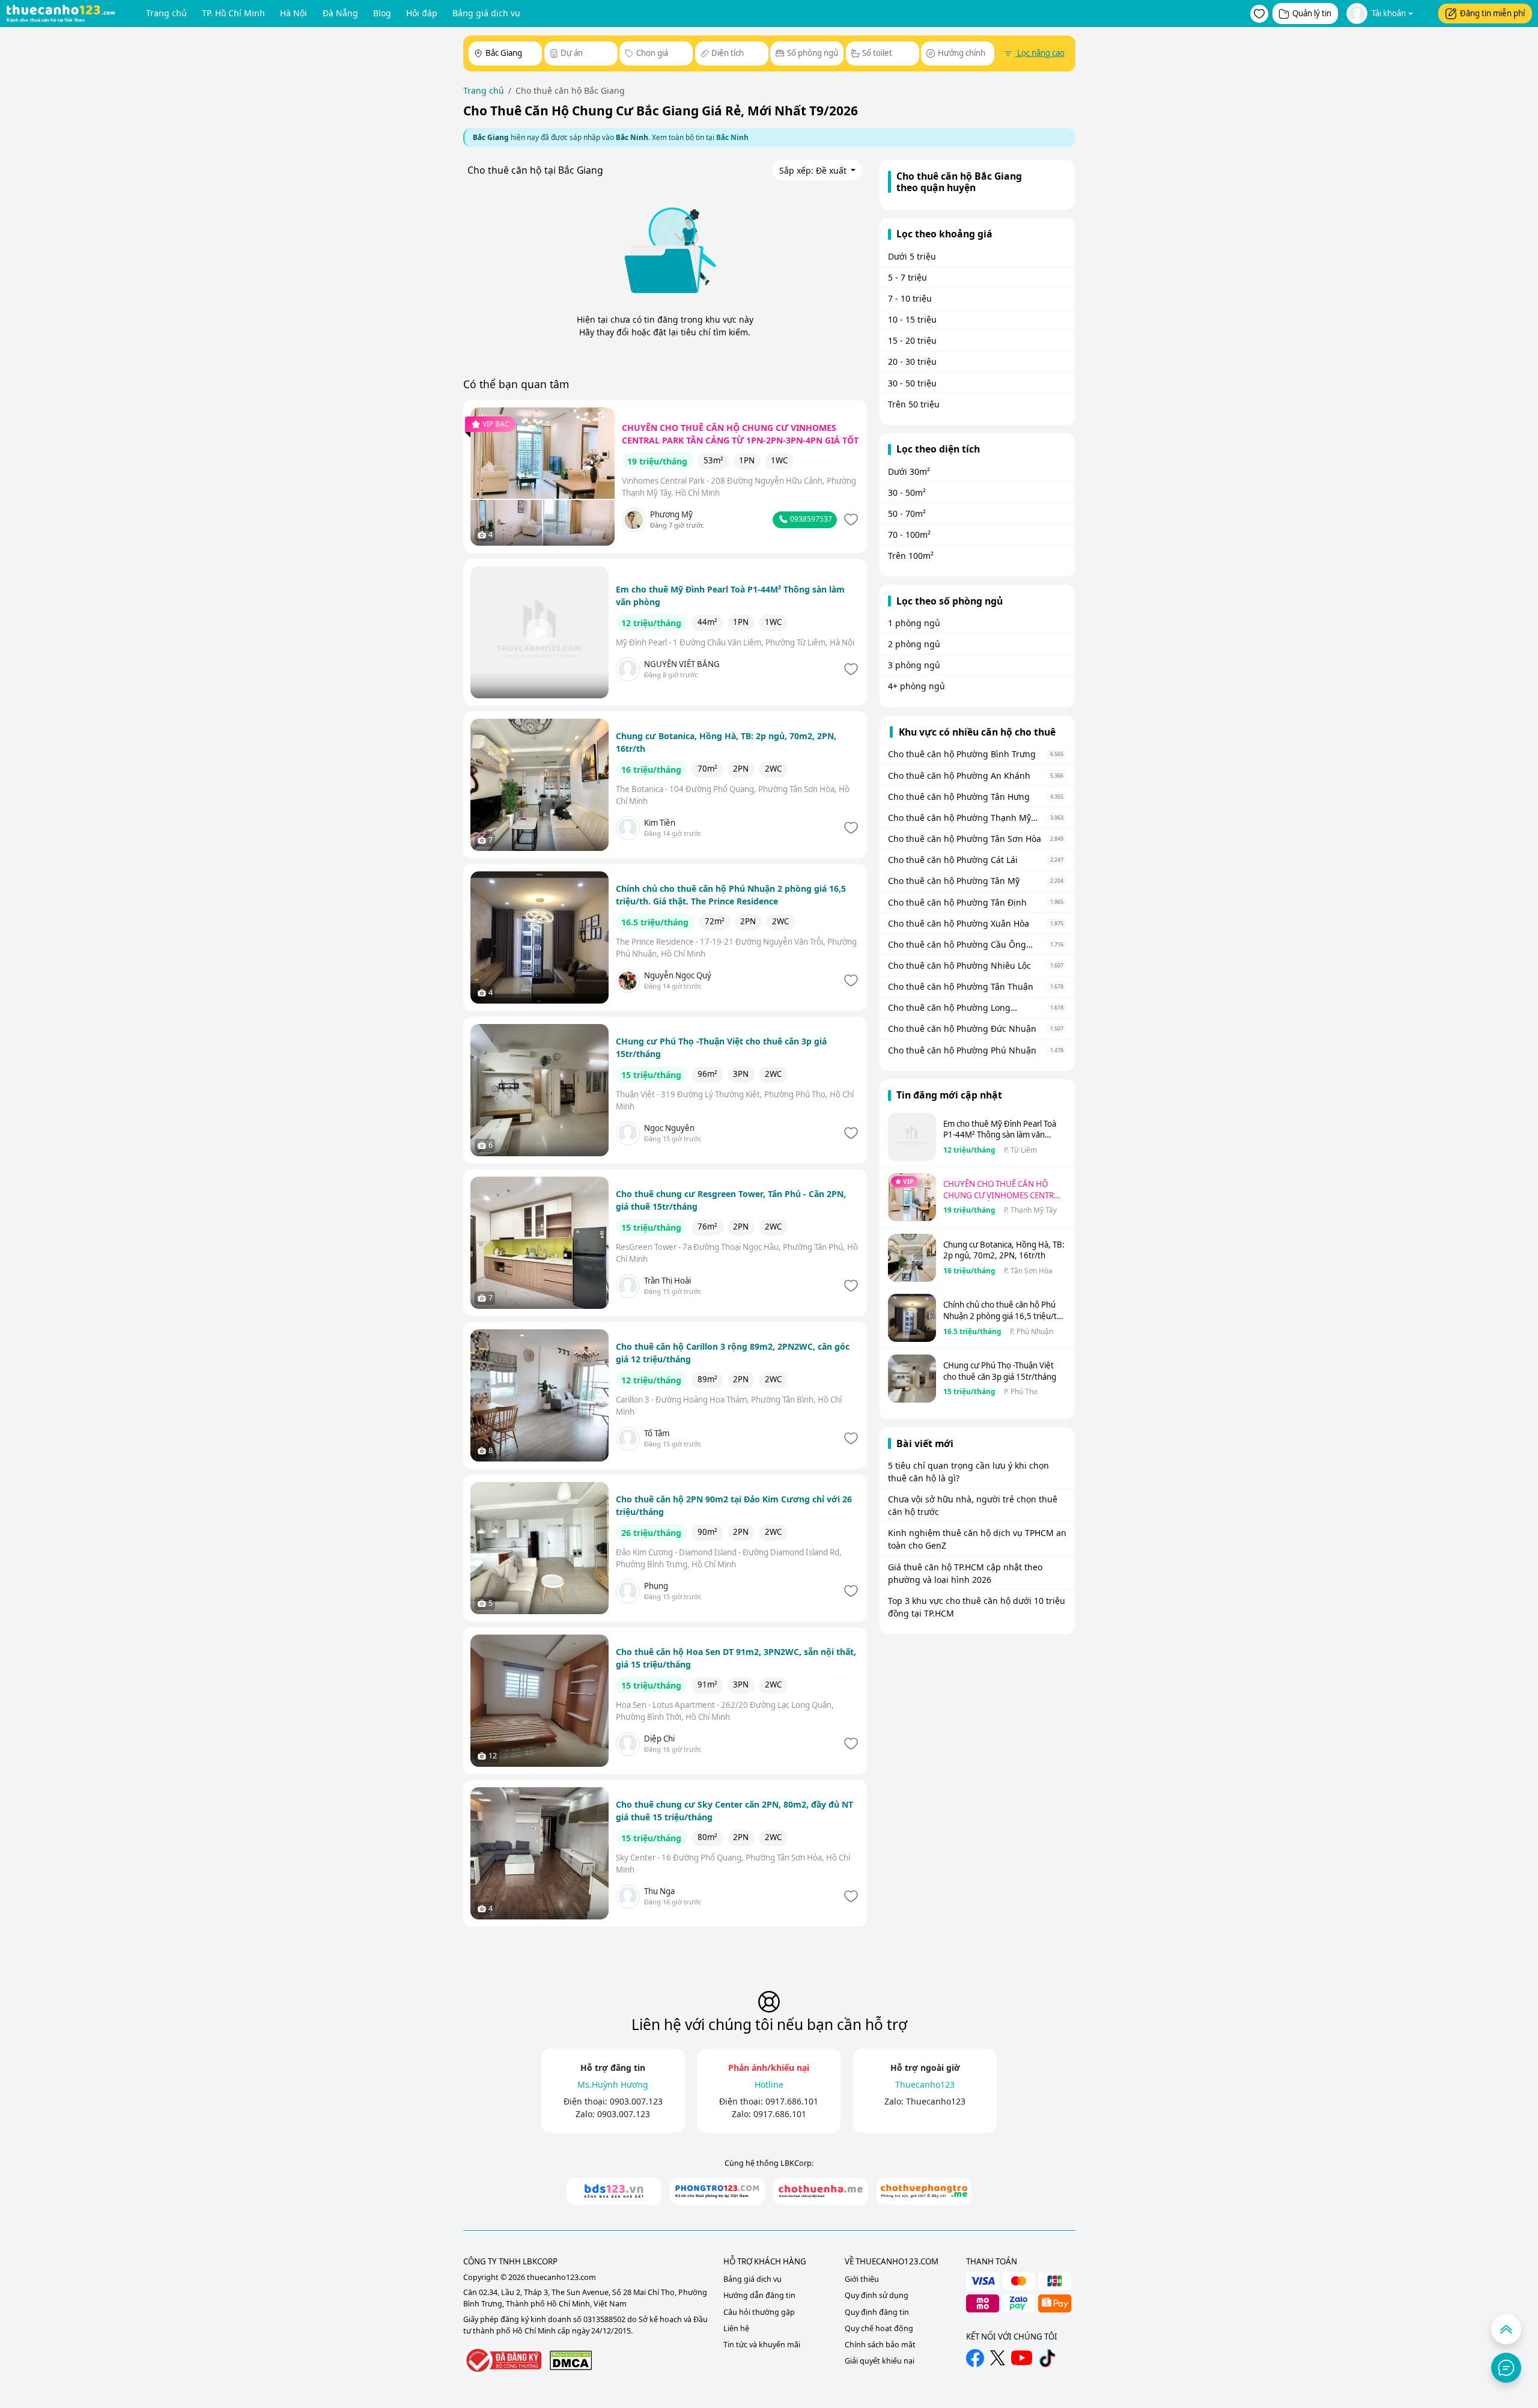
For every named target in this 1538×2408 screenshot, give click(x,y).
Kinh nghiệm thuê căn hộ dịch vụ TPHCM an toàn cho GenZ (977, 1539)
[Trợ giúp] (1506, 2368)
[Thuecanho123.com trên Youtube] (1022, 2358)
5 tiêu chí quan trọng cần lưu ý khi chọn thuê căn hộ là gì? (968, 1472)
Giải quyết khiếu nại (880, 2361)
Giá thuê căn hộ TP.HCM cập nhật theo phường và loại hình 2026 (965, 1573)
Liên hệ (736, 2328)
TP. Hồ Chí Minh (233, 13)
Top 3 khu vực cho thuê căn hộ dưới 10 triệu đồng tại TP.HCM (977, 1607)
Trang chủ (166, 13)
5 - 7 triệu (907, 277)
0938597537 (810, 519)
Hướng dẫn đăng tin (759, 2295)
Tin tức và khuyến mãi (762, 2345)
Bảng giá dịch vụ (486, 13)
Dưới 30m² (909, 471)
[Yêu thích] (850, 520)
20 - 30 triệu (912, 361)
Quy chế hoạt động (879, 2328)
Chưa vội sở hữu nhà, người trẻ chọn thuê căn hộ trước (973, 1505)
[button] (1259, 14)
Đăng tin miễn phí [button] (1492, 13)
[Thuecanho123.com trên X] (998, 2358)
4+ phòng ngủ (916, 686)
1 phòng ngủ (914, 623)
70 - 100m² (909, 535)
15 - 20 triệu (912, 340)
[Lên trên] (1506, 2329)
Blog (382, 13)
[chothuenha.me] (821, 2191)
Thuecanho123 (936, 2101)
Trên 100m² (911, 556)
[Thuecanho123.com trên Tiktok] (1047, 2358)
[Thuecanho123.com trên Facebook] (975, 2358)
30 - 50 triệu (912, 383)
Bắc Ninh (732, 137)
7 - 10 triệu (910, 298)
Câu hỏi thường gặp (759, 2312)
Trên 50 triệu (914, 404)
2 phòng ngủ (914, 644)
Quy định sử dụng (877, 2295)
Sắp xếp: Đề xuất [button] (814, 170)
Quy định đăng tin (877, 2312)
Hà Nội (293, 13)
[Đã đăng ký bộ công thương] (502, 2360)
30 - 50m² (907, 492)
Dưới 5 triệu (912, 256)
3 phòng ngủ (914, 665)
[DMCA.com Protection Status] (571, 2360)
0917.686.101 (792, 2101)
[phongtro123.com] (717, 2191)
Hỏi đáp (422, 13)
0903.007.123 (636, 2101)
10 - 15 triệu (912, 319)
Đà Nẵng (340, 13)
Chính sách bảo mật (880, 2345)
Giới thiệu (862, 2279)
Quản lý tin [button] (1312, 13)
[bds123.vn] (614, 2191)
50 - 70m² (907, 514)
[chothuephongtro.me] (924, 2191)
